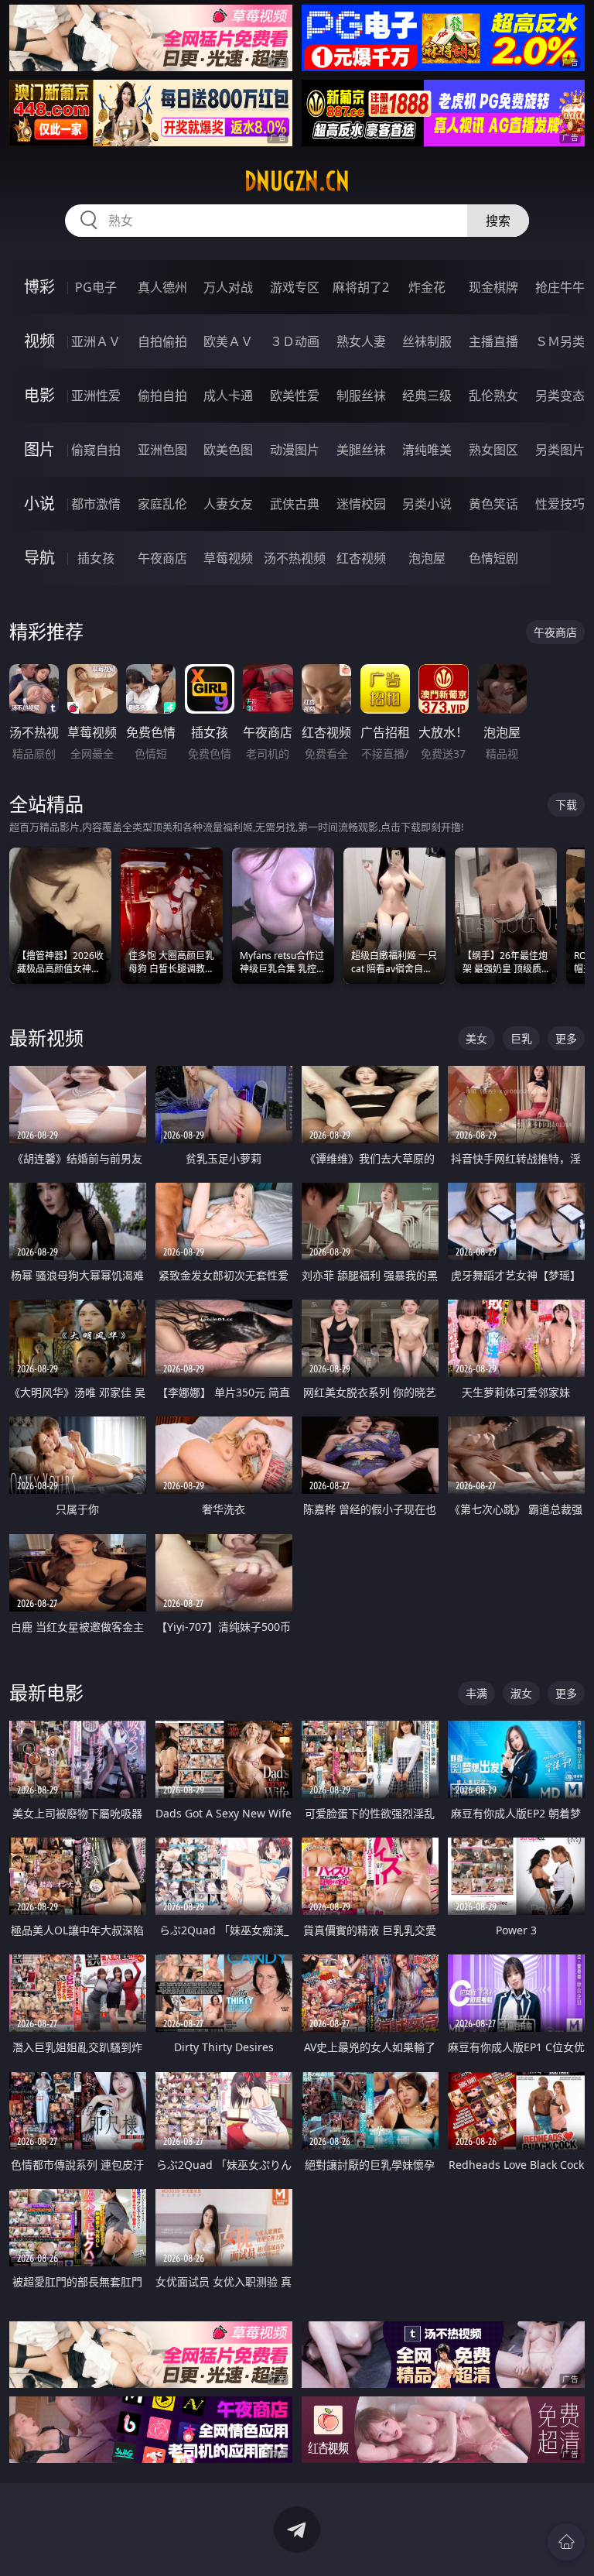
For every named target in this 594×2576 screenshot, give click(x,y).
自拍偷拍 (162, 341)
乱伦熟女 (493, 396)
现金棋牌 (493, 287)
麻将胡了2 (361, 287)
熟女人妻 (361, 341)
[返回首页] (566, 2542)
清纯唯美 (427, 450)
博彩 (39, 287)
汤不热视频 (295, 558)
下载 (566, 805)
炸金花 (427, 287)
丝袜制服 (427, 341)
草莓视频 (228, 558)
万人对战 (228, 287)
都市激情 (96, 504)
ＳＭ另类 (560, 341)
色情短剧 (493, 558)
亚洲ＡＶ (96, 341)
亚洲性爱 (96, 396)
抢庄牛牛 (560, 287)
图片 (39, 449)
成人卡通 (228, 396)
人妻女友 (228, 504)
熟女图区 (493, 450)
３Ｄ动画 (295, 341)
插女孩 (96, 558)
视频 (39, 341)
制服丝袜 (361, 396)
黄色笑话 (493, 504)
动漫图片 (295, 450)
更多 (566, 1038)
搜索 (498, 221)
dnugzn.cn (297, 181)
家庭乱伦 (162, 504)
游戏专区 (295, 287)
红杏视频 (361, 558)
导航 (39, 558)
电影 (39, 395)
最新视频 (46, 1038)
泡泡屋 (427, 558)
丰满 (476, 1693)
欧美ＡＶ (228, 341)
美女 (476, 1038)
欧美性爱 (295, 396)
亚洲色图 (162, 450)
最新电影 (46, 1692)
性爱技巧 (560, 504)
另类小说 (427, 504)
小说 (39, 504)
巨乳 (521, 1038)
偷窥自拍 (96, 450)
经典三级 (427, 396)
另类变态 (560, 396)
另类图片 (560, 450)
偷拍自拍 (162, 396)
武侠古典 (295, 504)
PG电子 (96, 287)
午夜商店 (162, 558)
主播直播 (493, 341)
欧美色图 (228, 450)
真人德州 (162, 287)
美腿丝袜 (361, 450)
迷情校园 (361, 504)
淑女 (521, 1693)
